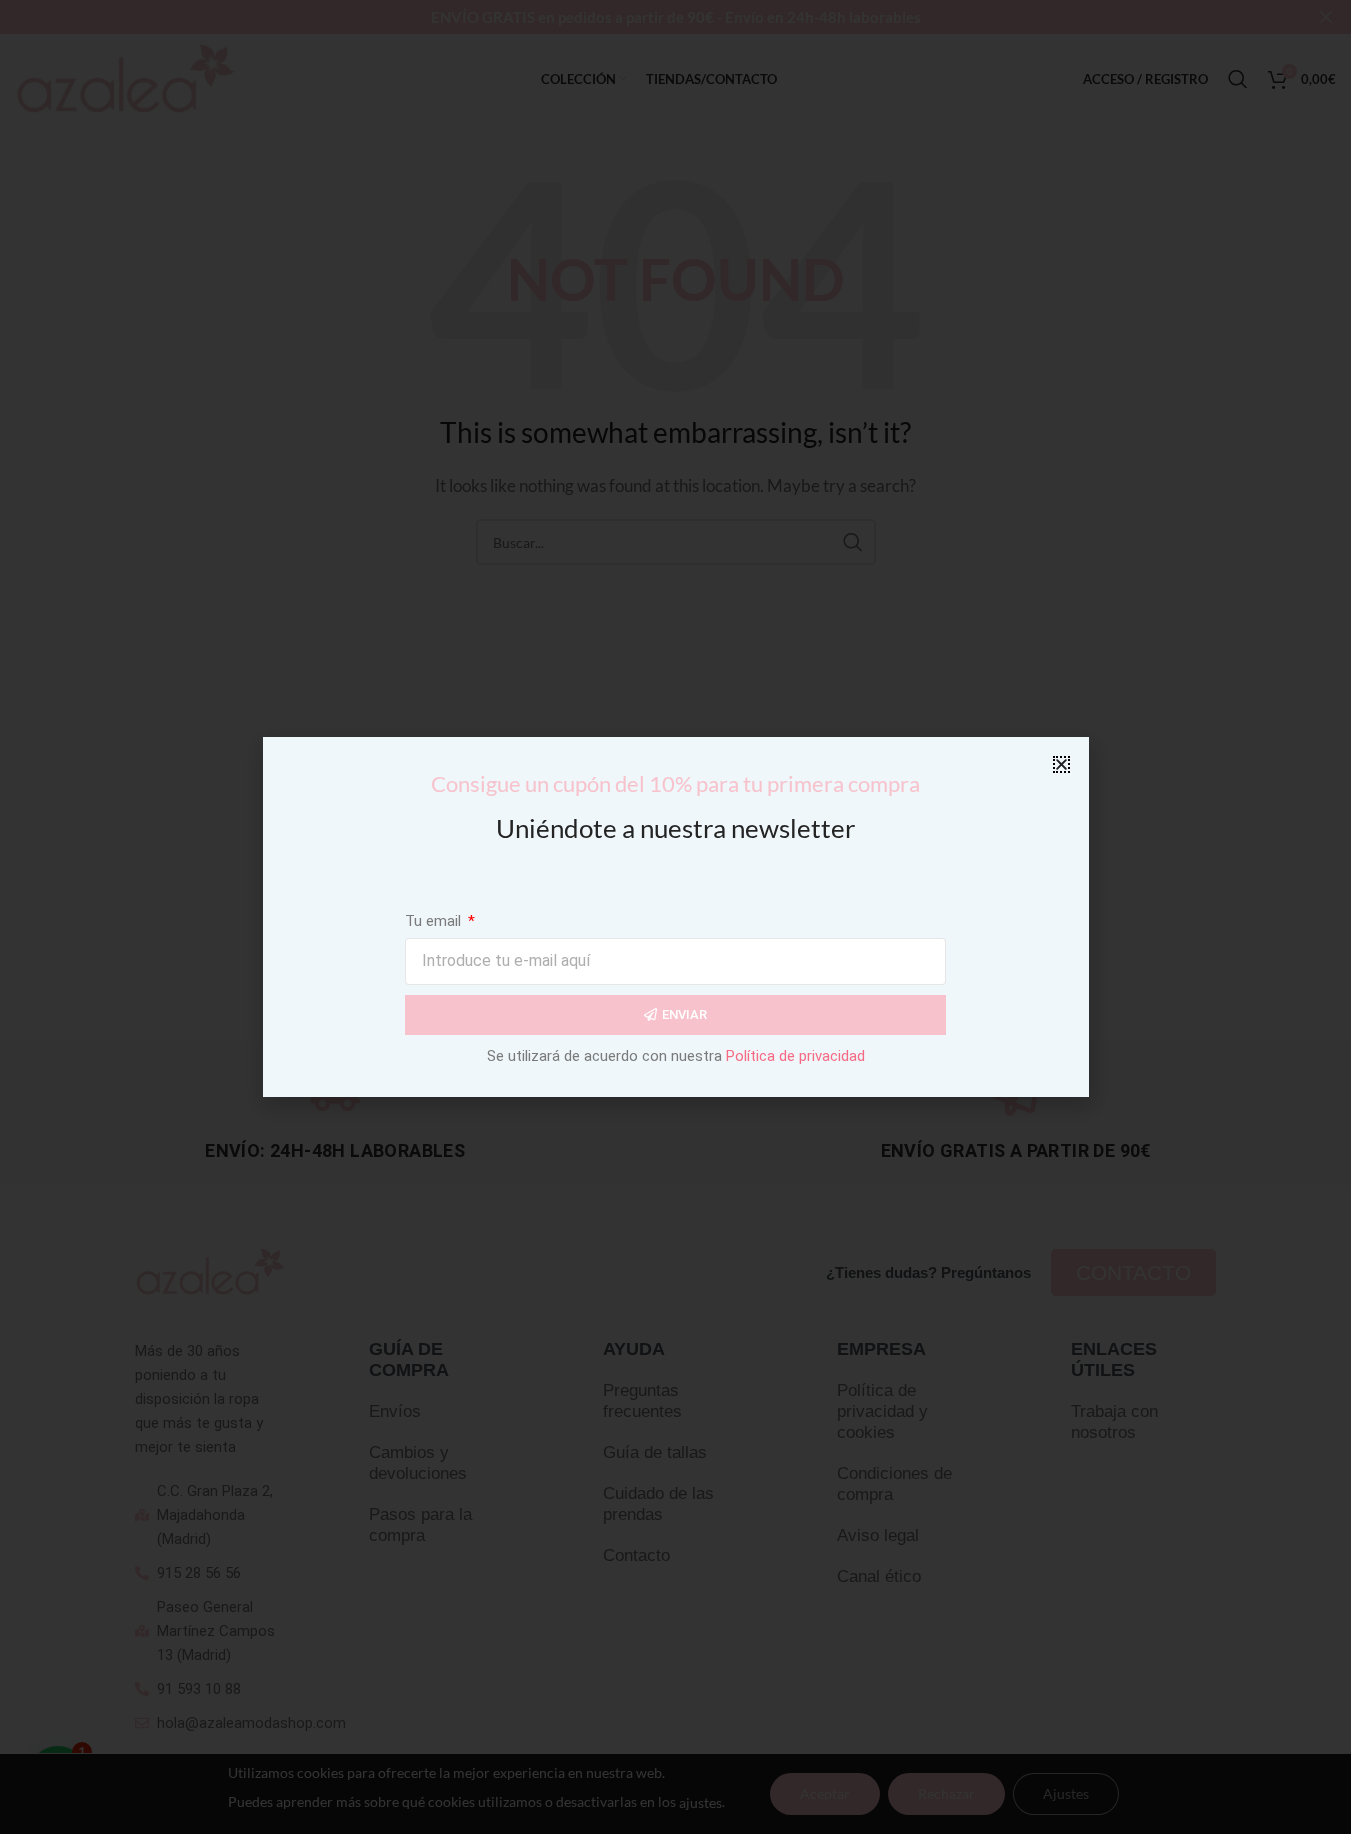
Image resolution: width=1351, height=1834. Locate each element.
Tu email (435, 921)
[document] (675, 917)
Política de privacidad (795, 1056)
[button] (1061, 764)
